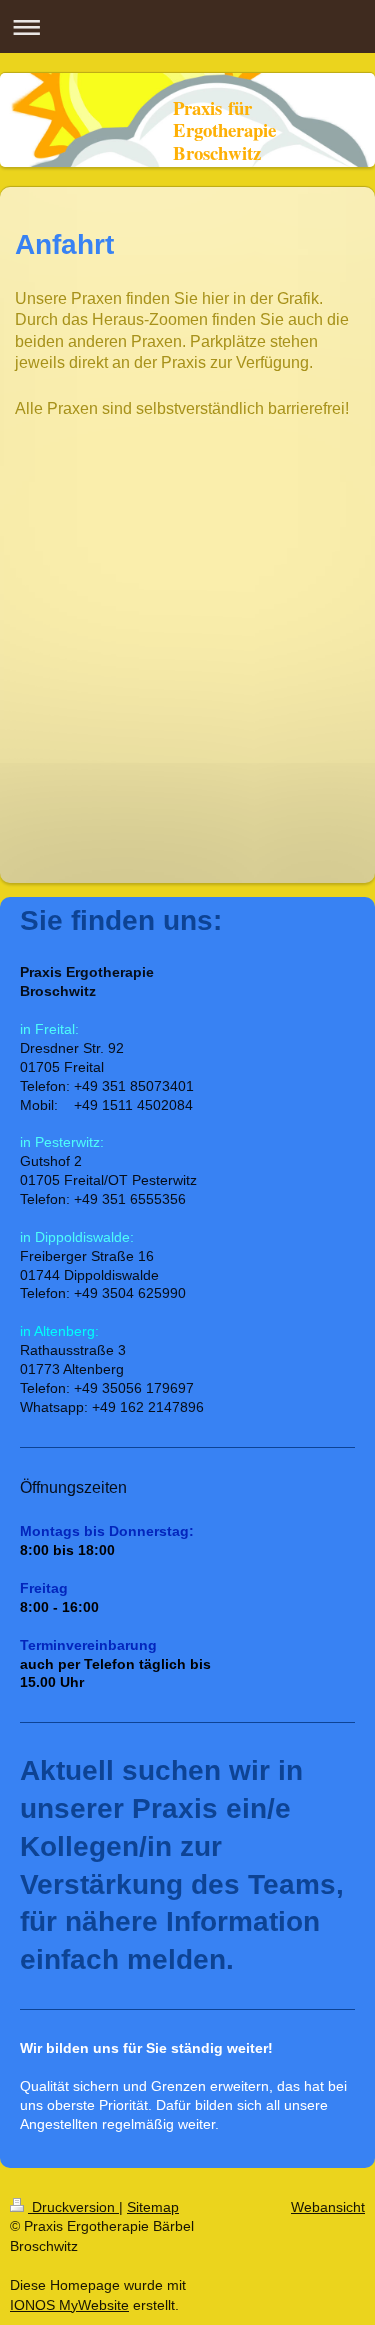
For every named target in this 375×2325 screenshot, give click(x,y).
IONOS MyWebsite (69, 2305)
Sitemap (153, 2207)
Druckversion (73, 2207)
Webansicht (328, 2207)
